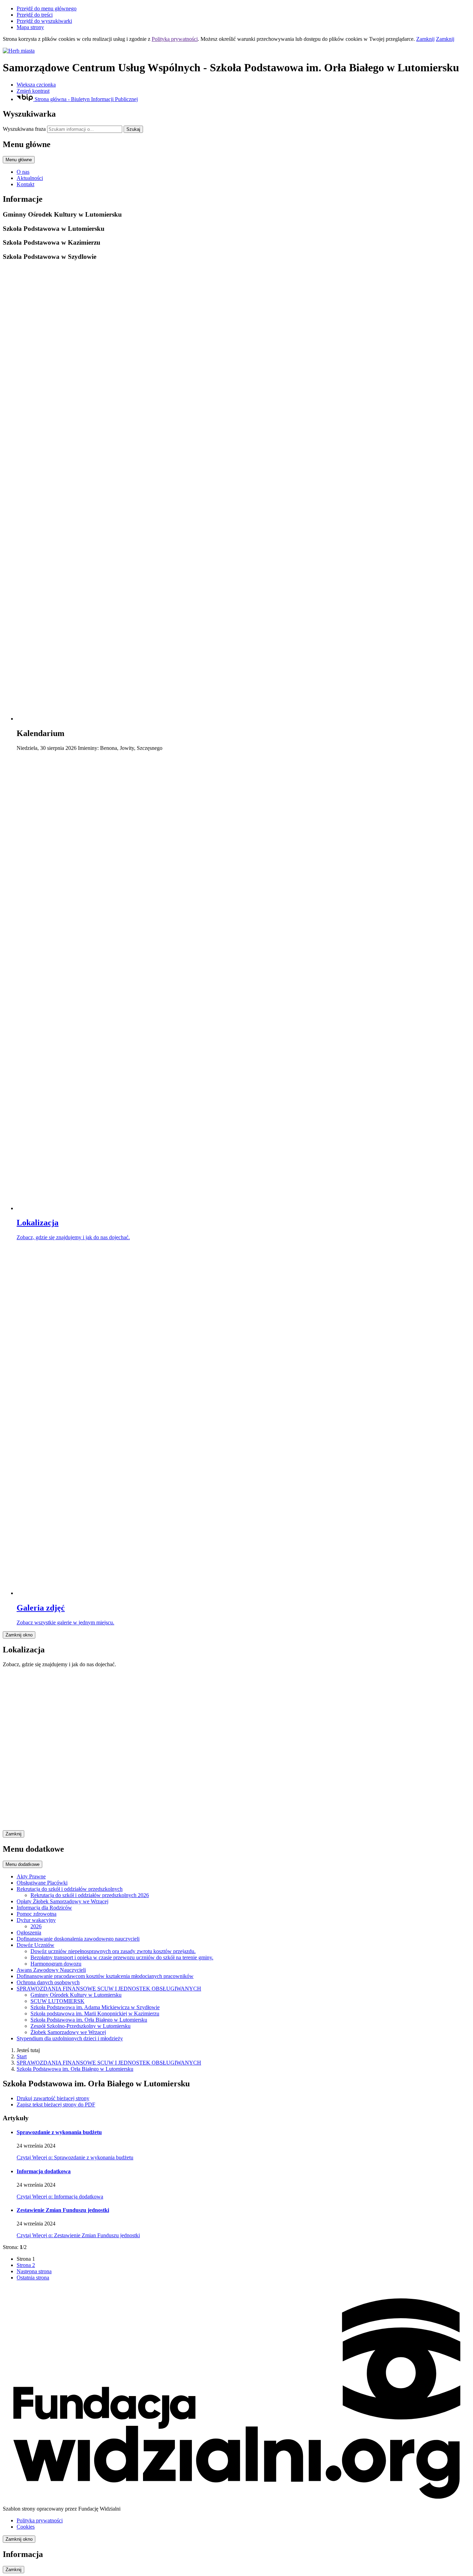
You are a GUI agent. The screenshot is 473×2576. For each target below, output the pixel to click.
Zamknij (425, 39)
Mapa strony (30, 27)
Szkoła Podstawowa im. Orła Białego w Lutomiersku (75, 2069)
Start (22, 2056)
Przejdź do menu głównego (47, 8)
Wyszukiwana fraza (24, 129)
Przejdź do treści (35, 15)
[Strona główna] (237, 51)
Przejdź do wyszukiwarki (44, 21)
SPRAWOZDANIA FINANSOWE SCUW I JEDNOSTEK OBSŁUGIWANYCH (109, 2063)
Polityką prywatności (175, 39)
